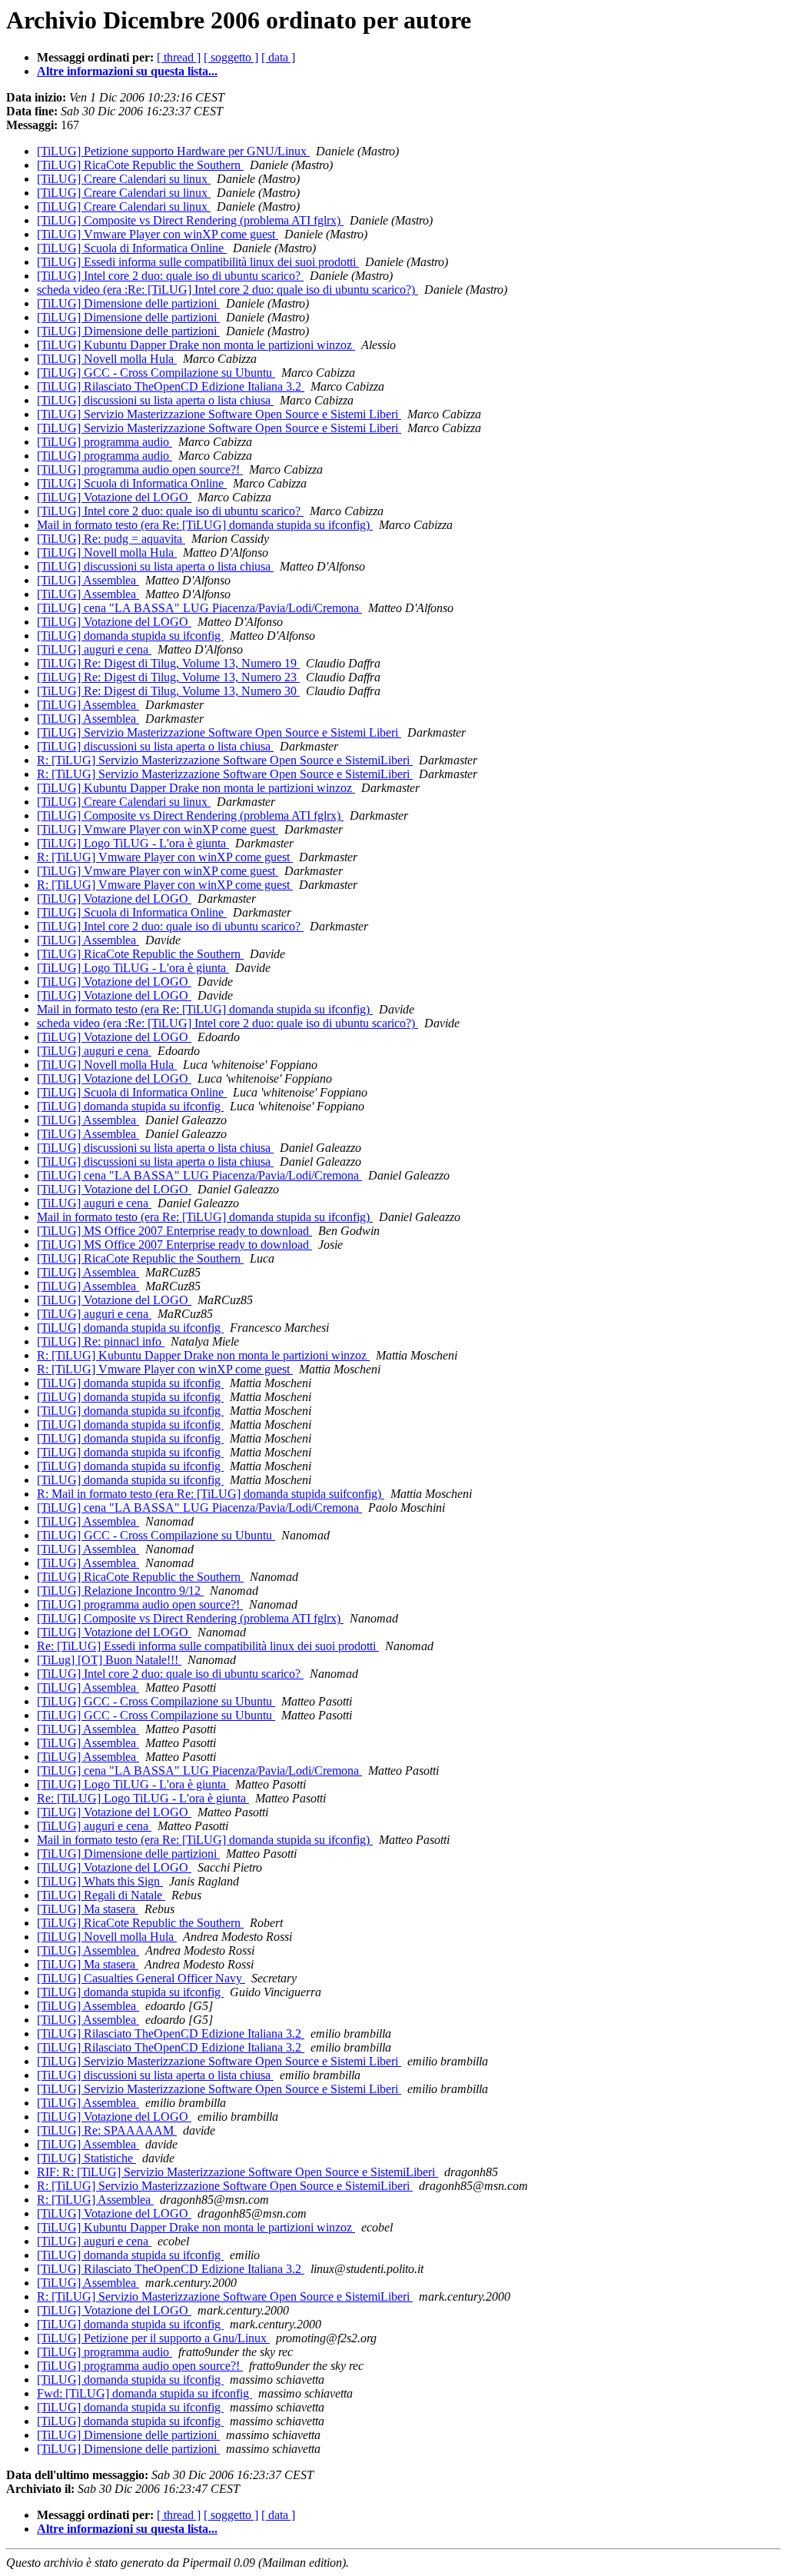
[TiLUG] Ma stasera (88, 1909)
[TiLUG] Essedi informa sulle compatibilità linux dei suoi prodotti (198, 262)
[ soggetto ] (231, 57)
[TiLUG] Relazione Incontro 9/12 (120, 1591)
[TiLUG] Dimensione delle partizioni (128, 303)
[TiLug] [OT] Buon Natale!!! (109, 1660)
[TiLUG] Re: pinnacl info (101, 1341)
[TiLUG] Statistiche (86, 2158)
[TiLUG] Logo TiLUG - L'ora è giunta (133, 843)
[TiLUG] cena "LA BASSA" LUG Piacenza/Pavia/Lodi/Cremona (199, 608)
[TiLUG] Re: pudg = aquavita (111, 539)
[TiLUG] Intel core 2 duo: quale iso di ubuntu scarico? (170, 276)
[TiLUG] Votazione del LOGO (114, 497)
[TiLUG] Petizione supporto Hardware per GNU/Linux (173, 151)
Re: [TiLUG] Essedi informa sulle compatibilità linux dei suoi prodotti (208, 1646)
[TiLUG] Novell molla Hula (107, 359)
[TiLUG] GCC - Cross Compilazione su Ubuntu (156, 373)
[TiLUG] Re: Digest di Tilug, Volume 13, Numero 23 (168, 677)
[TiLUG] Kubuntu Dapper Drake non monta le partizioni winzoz (196, 345)
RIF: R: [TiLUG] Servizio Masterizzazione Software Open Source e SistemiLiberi (237, 2172)
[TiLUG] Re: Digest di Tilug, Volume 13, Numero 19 (168, 663)
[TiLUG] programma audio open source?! (140, 469)
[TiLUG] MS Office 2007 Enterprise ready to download (174, 1231)
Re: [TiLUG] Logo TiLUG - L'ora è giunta (143, 1798)
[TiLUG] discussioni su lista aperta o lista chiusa (155, 400)
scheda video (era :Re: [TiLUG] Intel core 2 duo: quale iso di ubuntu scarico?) (227, 290)
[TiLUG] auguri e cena (94, 649)
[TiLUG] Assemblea (88, 580)
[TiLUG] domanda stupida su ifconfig (130, 636)
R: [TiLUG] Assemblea (95, 2200)
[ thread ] (179, 57)
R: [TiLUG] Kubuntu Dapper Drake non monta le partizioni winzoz (203, 1355)
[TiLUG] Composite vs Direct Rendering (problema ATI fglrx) (190, 220)
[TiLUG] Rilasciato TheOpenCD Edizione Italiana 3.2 (171, 386)
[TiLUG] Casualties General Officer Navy (141, 1978)
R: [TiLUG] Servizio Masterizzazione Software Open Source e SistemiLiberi (225, 760)
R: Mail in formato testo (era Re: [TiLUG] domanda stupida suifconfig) (211, 1494)
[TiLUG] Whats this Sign (100, 1881)
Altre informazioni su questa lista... (127, 71)
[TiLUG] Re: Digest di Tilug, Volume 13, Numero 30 (168, 691)
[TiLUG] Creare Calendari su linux (124, 179)
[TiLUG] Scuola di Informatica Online (132, 248)
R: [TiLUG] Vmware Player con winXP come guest (165, 857)
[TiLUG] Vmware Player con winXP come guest (158, 234)
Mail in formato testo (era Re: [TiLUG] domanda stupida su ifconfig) (205, 525)
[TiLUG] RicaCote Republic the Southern (140, 165)
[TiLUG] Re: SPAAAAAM (107, 2130)
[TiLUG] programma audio (105, 442)
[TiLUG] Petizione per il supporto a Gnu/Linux (153, 2338)
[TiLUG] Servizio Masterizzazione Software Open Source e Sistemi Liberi (219, 414)
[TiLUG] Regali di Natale (101, 1895)
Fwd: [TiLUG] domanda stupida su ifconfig (144, 2393)
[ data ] (278, 57)
